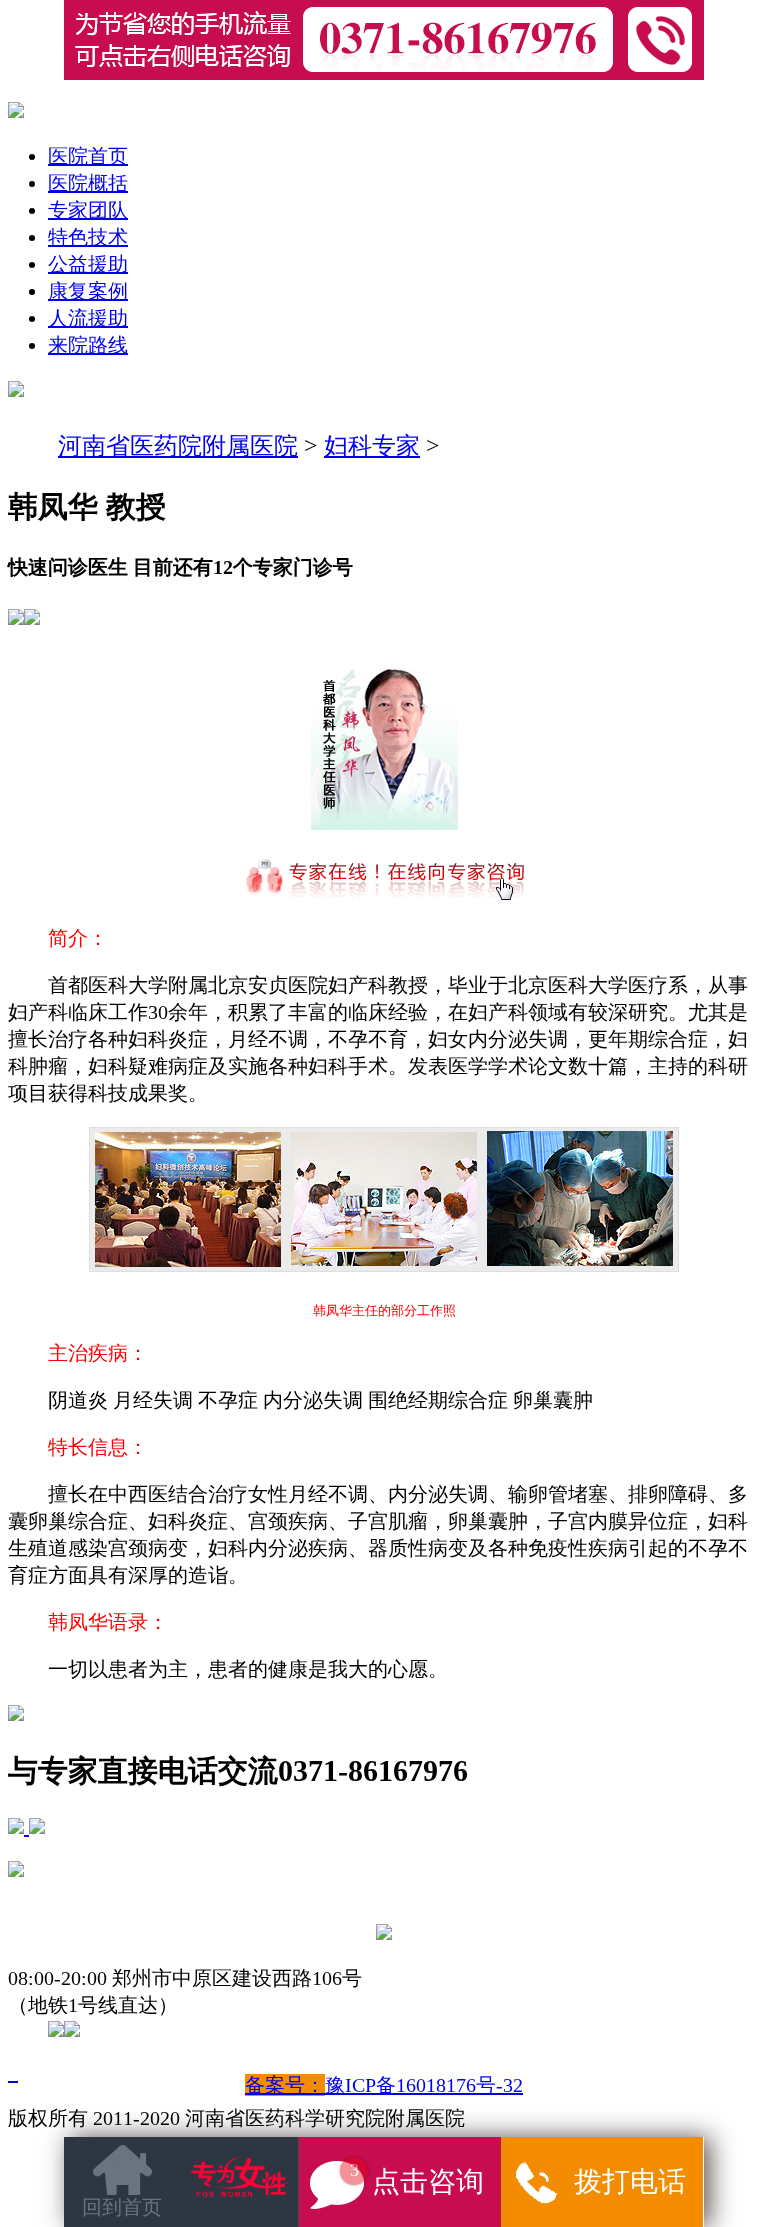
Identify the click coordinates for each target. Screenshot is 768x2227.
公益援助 (88, 264)
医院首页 (88, 156)
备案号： (285, 2085)
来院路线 (88, 345)
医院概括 (88, 183)
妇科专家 (372, 446)
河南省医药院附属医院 (178, 446)
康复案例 (88, 291)
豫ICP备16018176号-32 (424, 2085)
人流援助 (88, 318)
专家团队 (88, 210)
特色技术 (88, 237)
